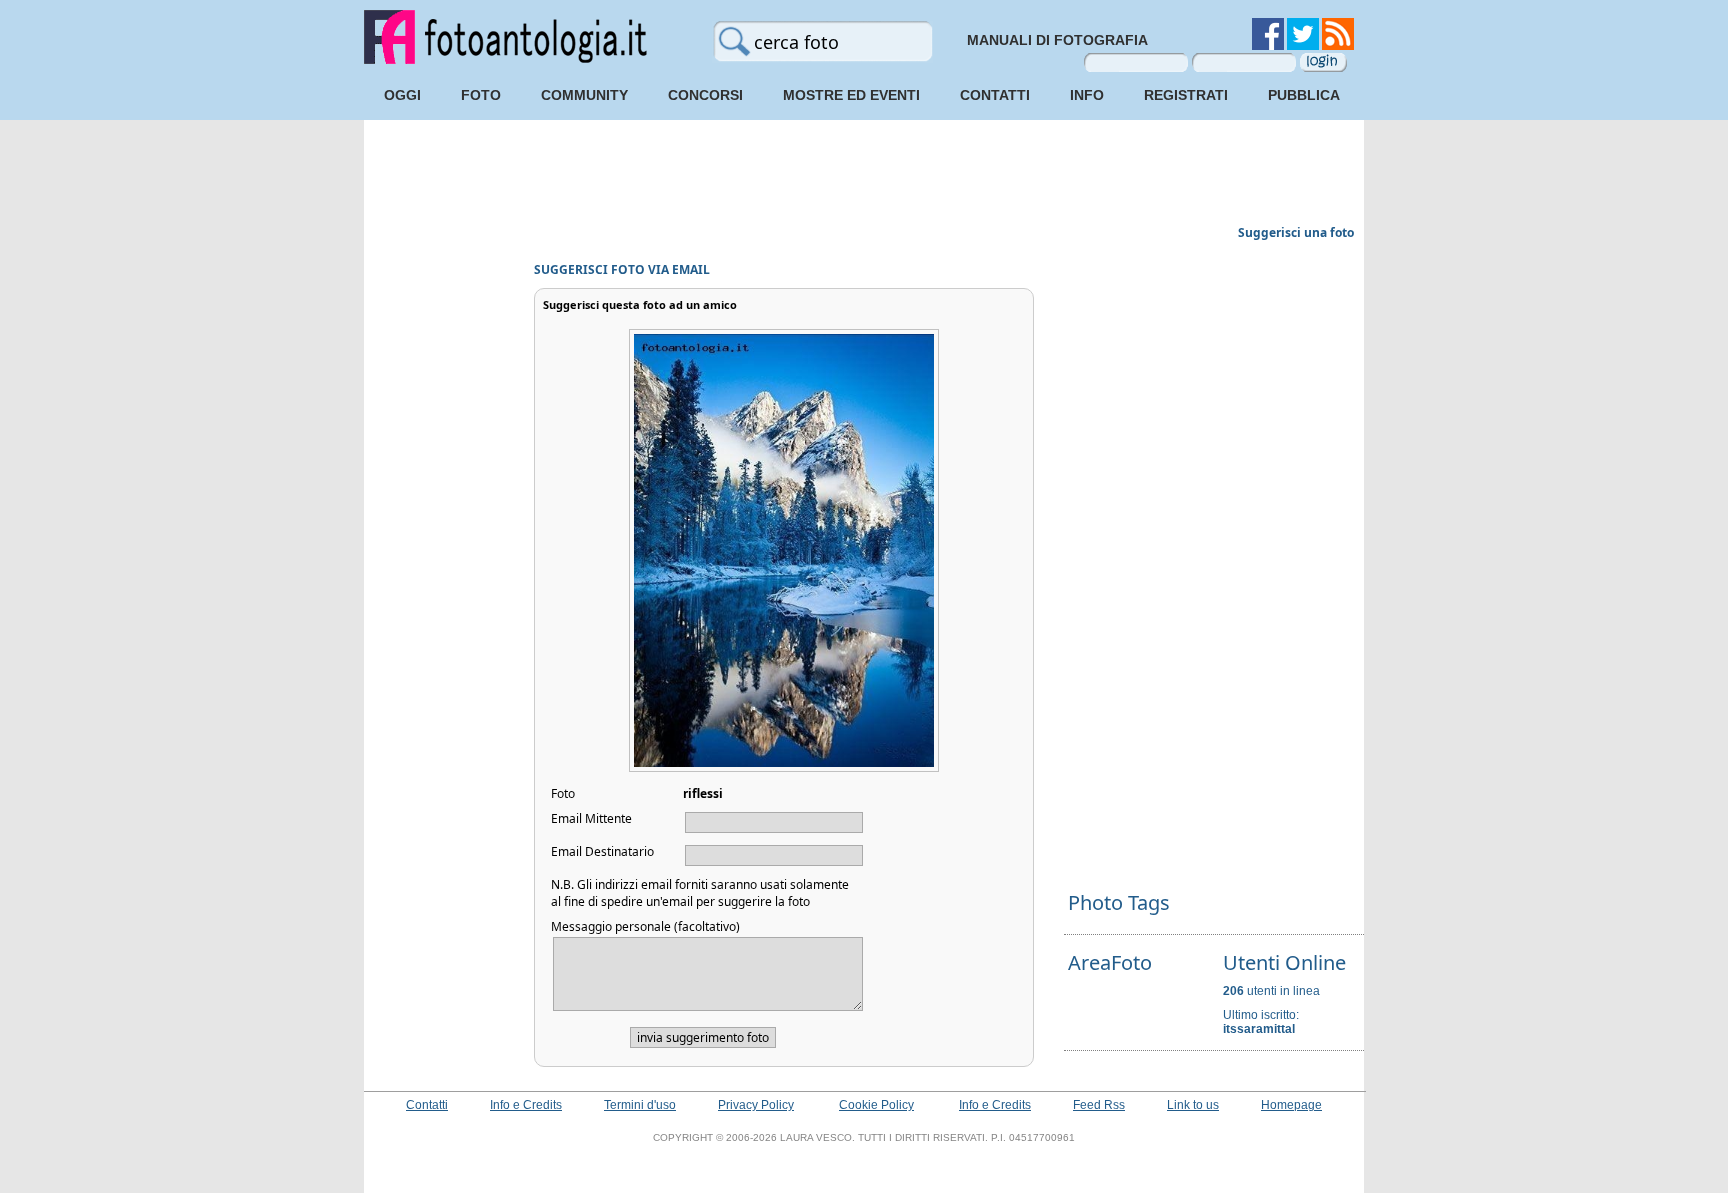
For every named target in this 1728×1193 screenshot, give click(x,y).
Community (584, 95)
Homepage (1291, 1105)
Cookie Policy (876, 1105)
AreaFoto (1110, 962)
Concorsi (705, 95)
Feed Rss (1099, 1105)
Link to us (1193, 1105)
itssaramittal (1259, 1029)
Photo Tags (1119, 902)
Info (1087, 95)
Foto (481, 95)
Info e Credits (526, 1105)
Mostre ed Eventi (851, 95)
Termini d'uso (640, 1105)
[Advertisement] (864, 175)
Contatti (995, 95)
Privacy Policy (756, 1105)
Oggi (402, 95)
